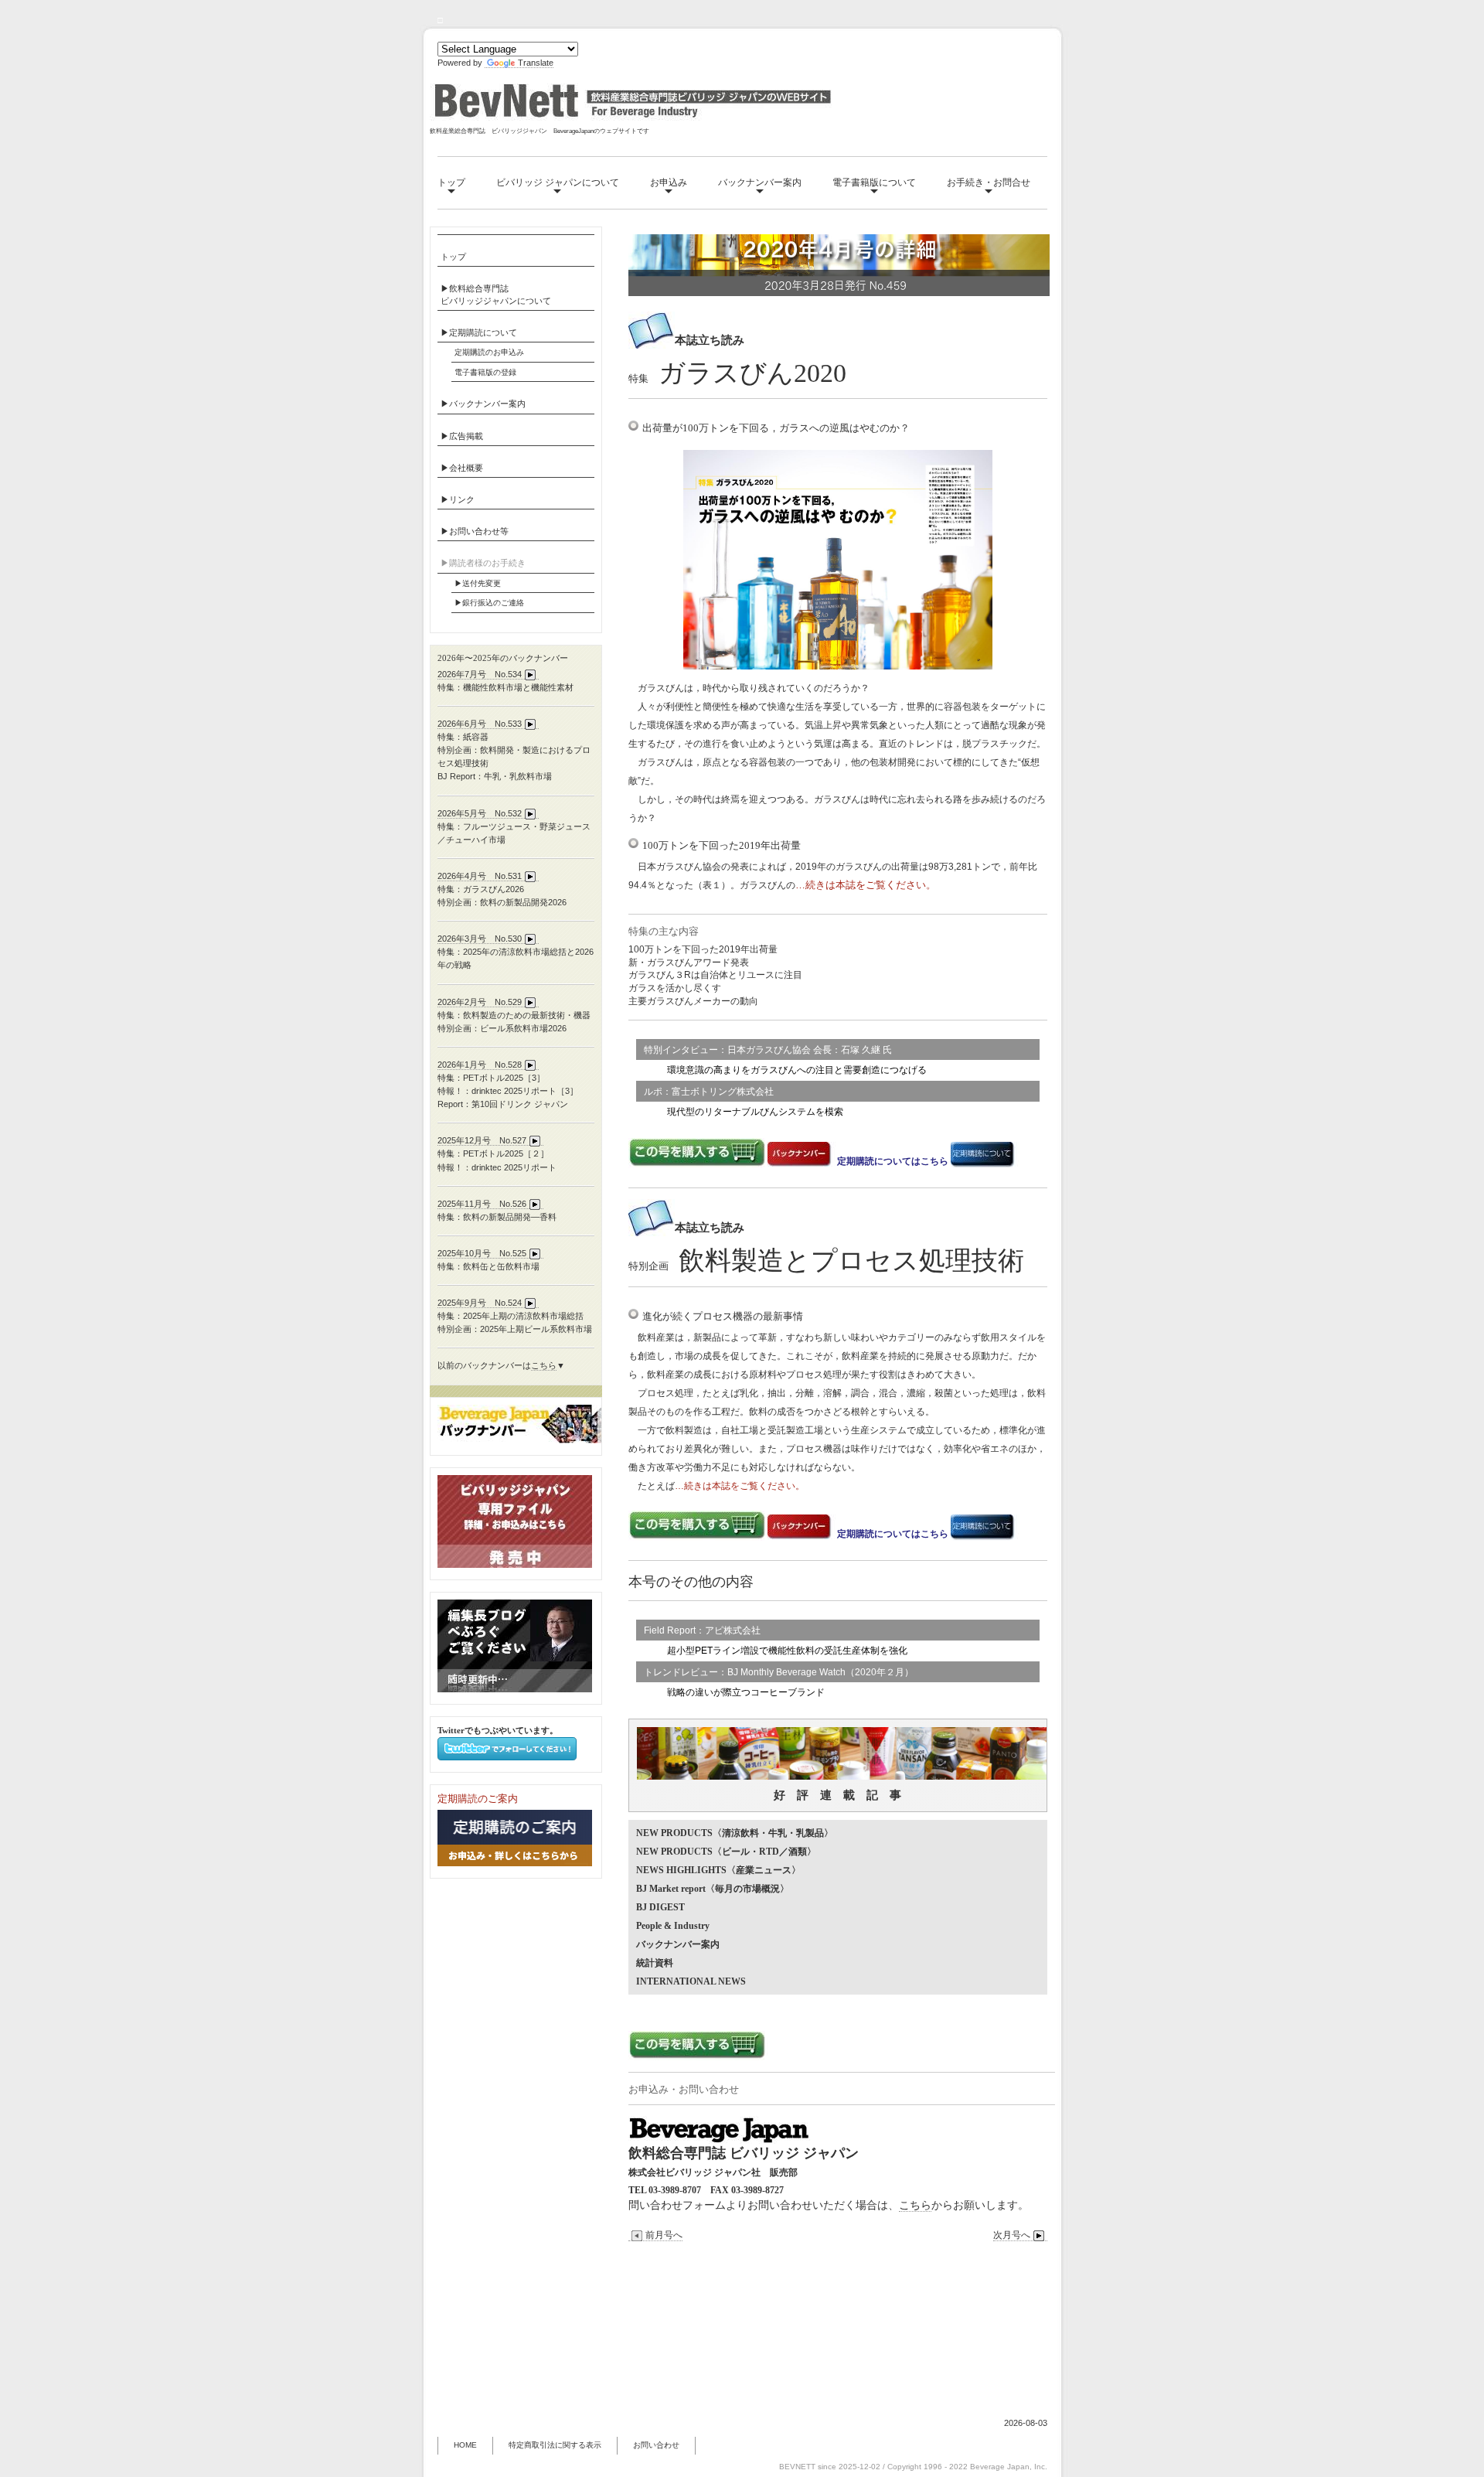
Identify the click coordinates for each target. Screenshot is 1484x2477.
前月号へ (664, 2235)
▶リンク (458, 499)
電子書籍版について (874, 182)
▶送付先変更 (478, 583)
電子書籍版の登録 (485, 372)
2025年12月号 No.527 (482, 1140)
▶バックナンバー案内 (483, 404)
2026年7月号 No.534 (480, 674)
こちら (915, 2205)
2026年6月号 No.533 (480, 724)
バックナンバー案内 (760, 182)
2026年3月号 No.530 (480, 939)
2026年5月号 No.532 (480, 813)
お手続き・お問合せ (989, 182)
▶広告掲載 (462, 436)
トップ (451, 182)
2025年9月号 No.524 (480, 1303)
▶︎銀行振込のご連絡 (489, 603)
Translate (536, 63)
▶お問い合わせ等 (475, 531)
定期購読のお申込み (489, 352)
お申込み (669, 182)
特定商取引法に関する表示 (555, 2445)
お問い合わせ (656, 2445)
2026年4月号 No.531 (480, 876)
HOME (465, 2445)
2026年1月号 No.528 (480, 1065)
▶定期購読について (479, 332)
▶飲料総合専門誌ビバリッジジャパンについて (496, 295)
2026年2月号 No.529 (480, 1002)
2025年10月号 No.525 (482, 1253)
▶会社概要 (462, 468)
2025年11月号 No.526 (482, 1204)
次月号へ (1012, 2235)
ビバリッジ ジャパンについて (558, 182)
